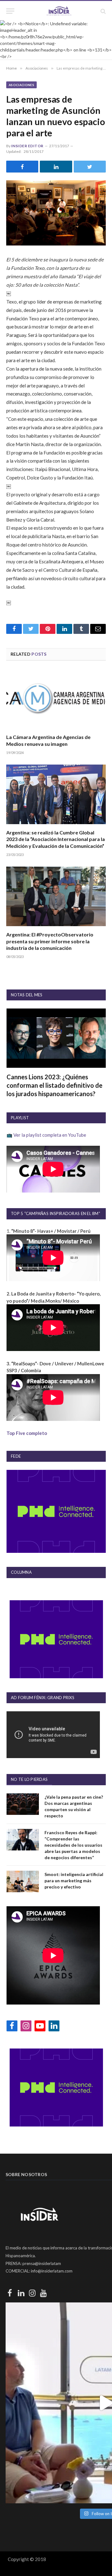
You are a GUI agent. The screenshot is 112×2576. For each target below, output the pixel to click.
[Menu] (10, 11)
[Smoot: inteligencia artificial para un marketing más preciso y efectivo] (23, 1881)
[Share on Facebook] (22, 167)
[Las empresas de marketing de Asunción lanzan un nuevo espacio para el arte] (56, 213)
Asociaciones (21, 85)
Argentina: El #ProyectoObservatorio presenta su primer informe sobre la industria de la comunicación (50, 941)
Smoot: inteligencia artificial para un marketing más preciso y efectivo (74, 1881)
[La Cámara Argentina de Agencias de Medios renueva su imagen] (56, 699)
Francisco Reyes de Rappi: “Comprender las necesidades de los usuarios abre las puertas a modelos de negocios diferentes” (73, 1845)
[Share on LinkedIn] (56, 167)
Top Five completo (27, 1433)
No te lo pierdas (29, 1779)
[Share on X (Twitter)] (90, 167)
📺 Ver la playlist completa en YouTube (46, 1135)
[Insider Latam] (59, 11)
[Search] (103, 11)
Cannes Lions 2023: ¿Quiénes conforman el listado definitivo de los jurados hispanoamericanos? (54, 1085)
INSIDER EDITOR (27, 146)
